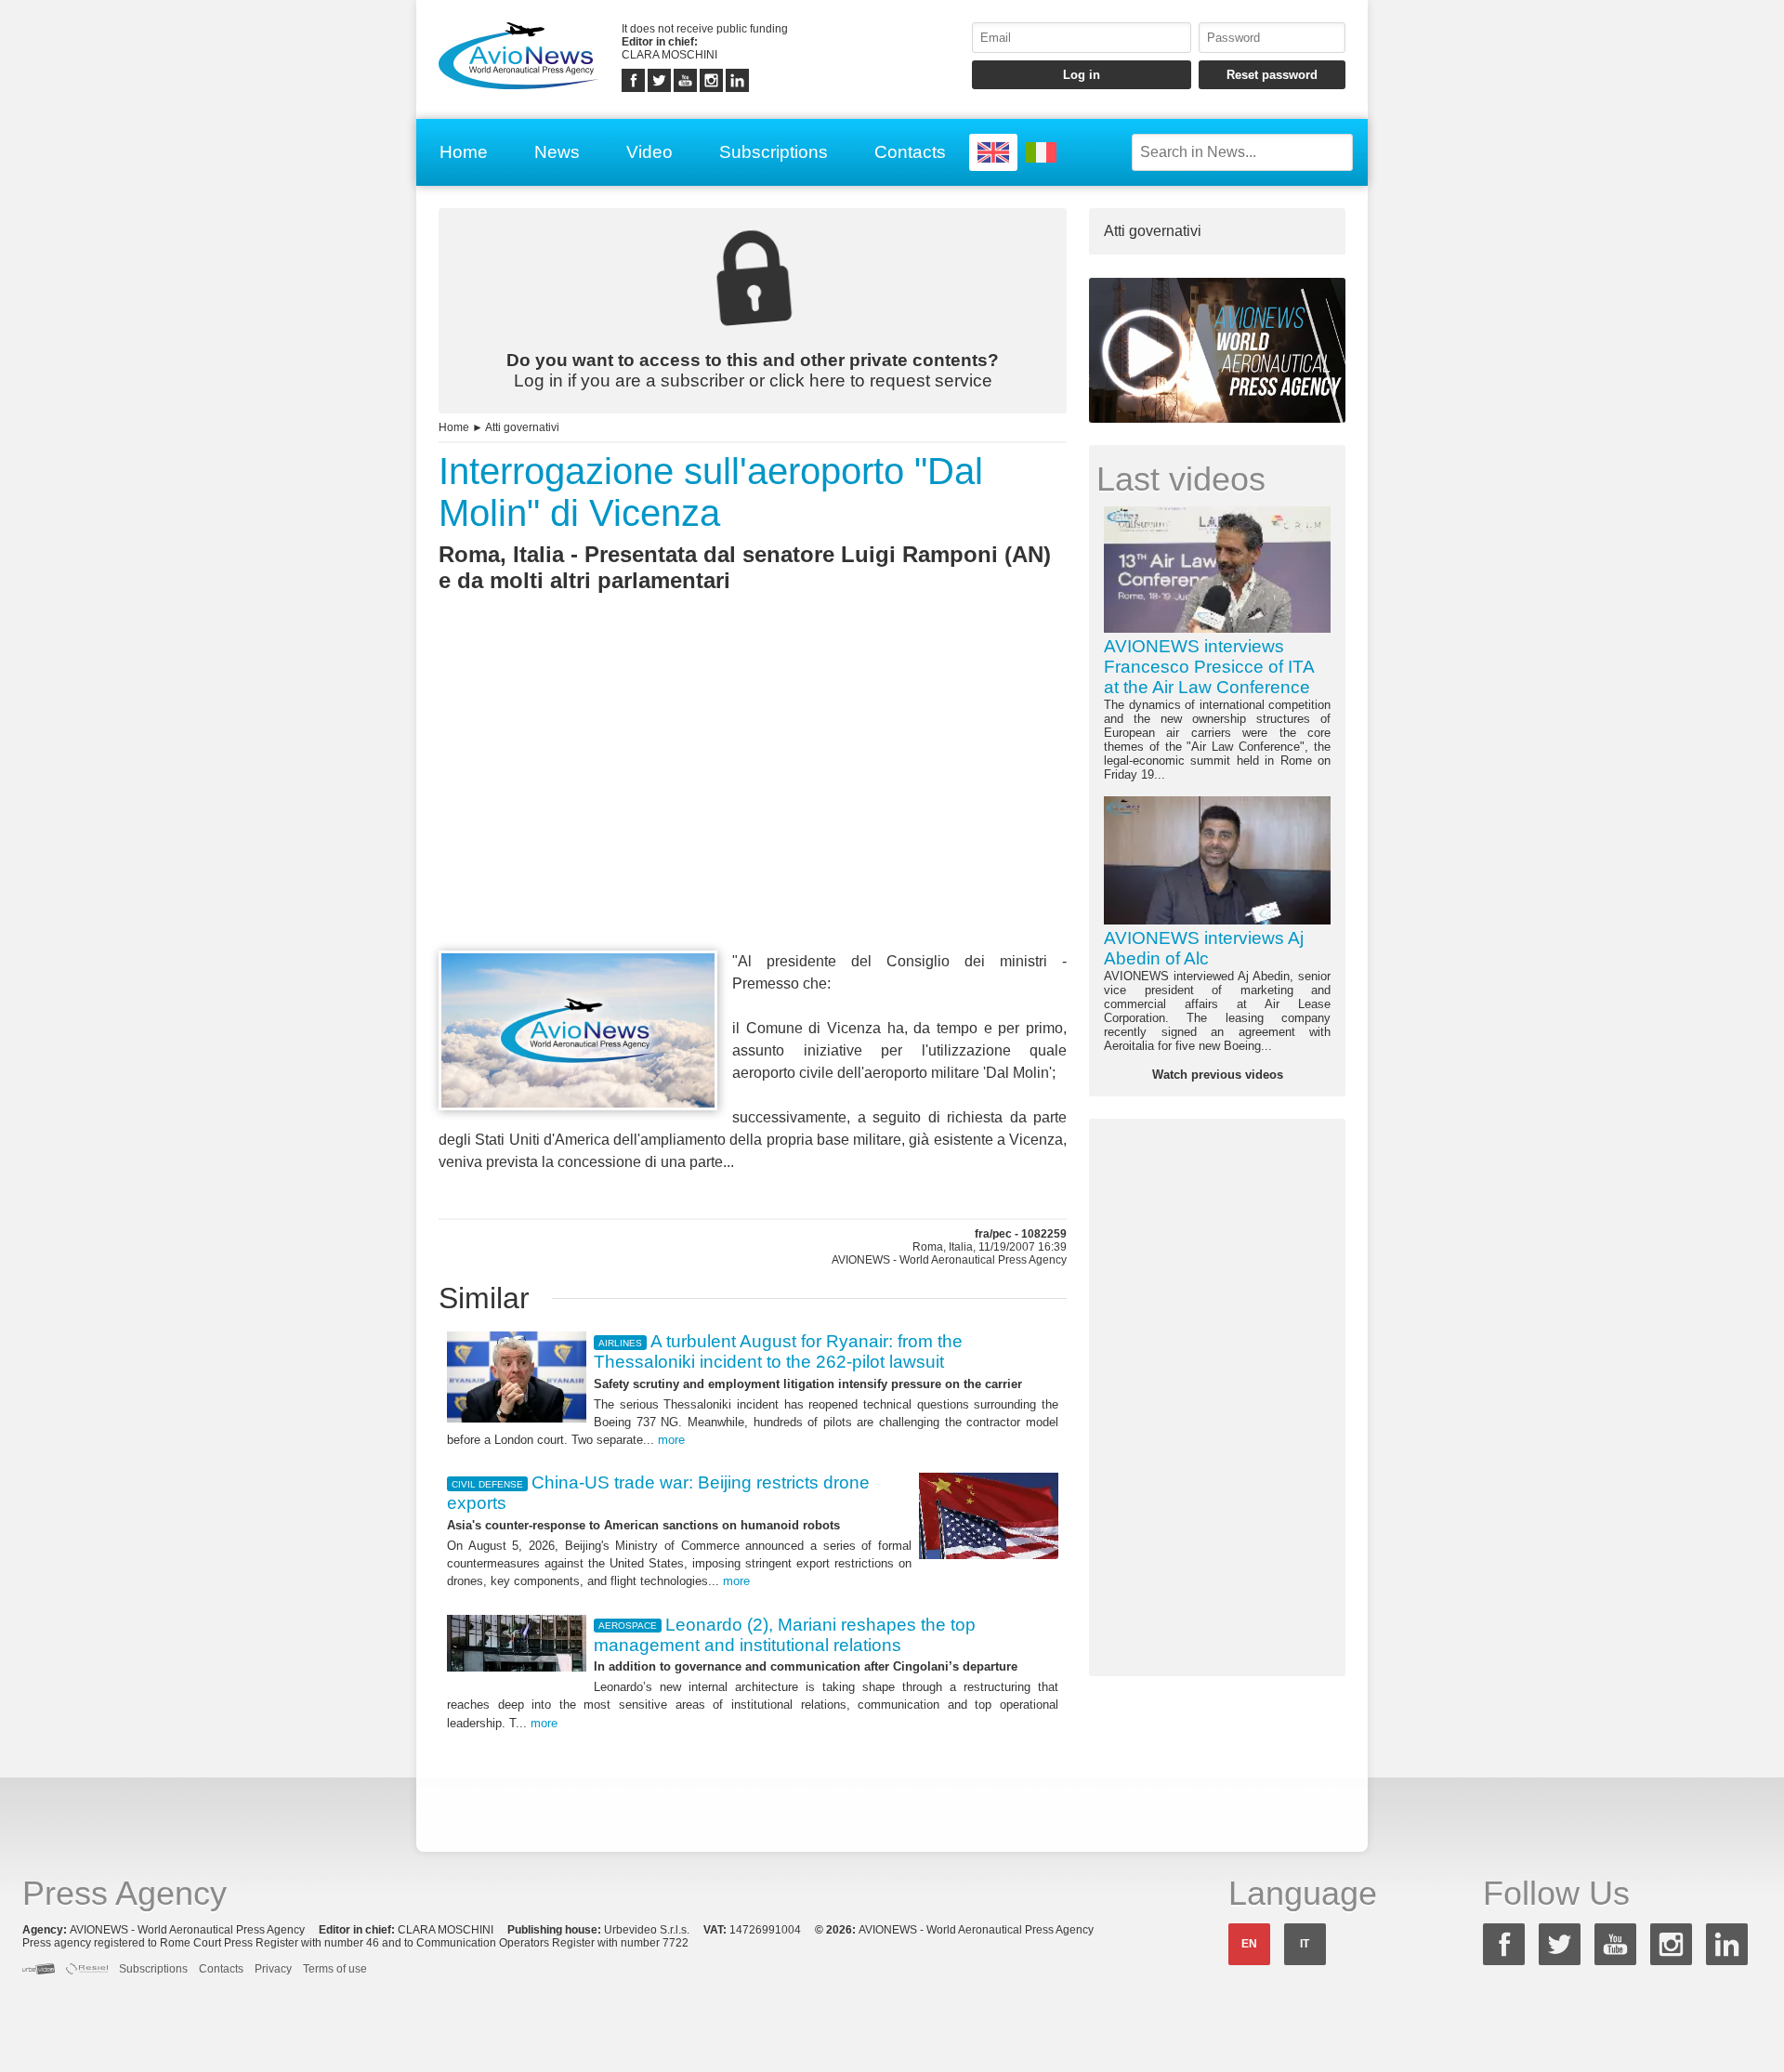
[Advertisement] (753, 806)
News (557, 152)
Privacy (273, 1969)
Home (464, 152)
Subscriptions (774, 152)
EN (1249, 1944)
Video (649, 152)
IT (1305, 1944)
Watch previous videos (1218, 1075)
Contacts (910, 152)
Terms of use (335, 1969)
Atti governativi (522, 427)
